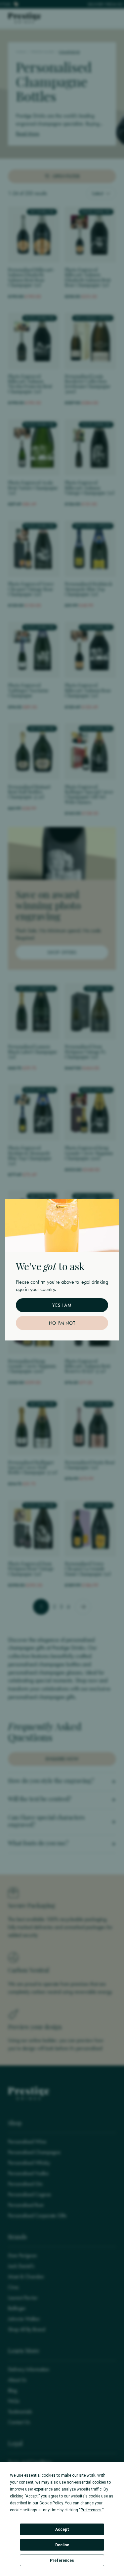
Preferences (62, 2560)
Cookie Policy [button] (51, 2503)
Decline (62, 2545)
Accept (62, 2529)
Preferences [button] (91, 2510)
